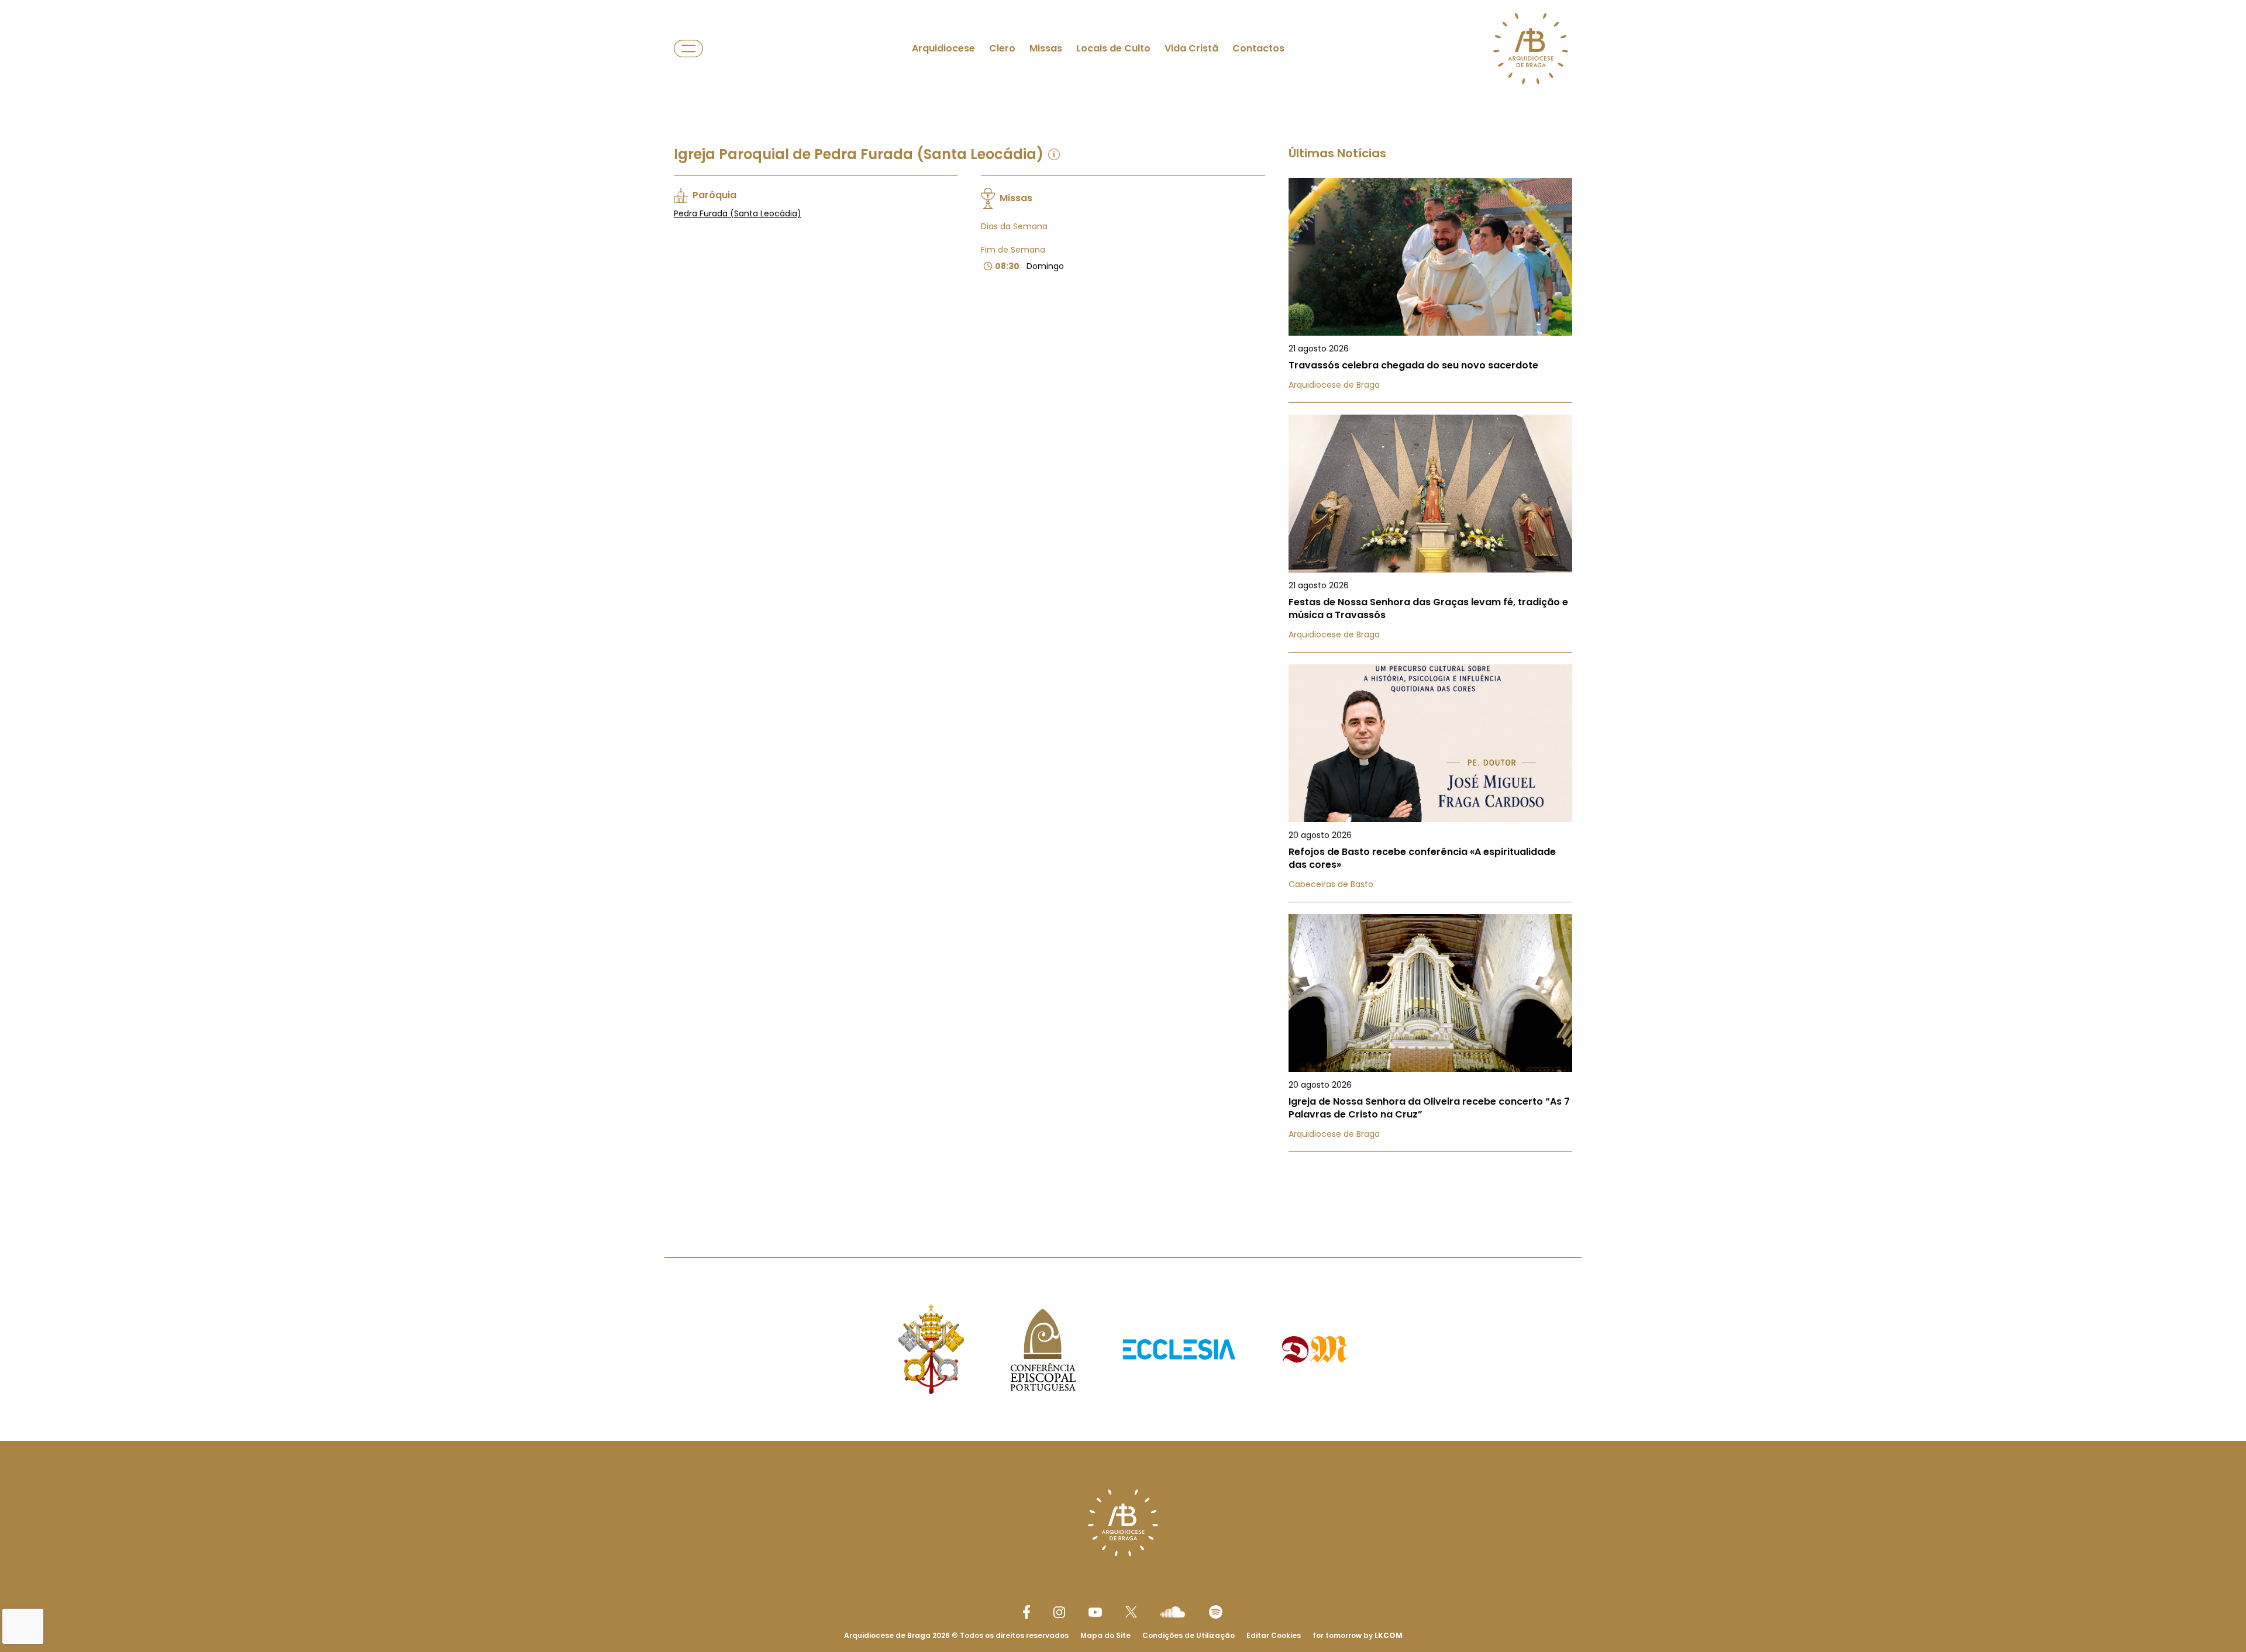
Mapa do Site (1105, 1635)
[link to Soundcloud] (1173, 1612)
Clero (1002, 48)
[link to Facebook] (1026, 1612)
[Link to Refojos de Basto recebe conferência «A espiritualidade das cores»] (1430, 783)
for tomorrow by (1358, 1635)
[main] (1123, 605)
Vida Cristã (1191, 48)
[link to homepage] (1531, 49)
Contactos (1258, 48)
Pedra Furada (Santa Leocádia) (738, 213)
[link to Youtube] (1095, 1612)
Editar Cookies (1274, 1636)
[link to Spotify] (1216, 1612)
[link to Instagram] (1059, 1612)
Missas (1046, 48)
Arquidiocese (943, 48)
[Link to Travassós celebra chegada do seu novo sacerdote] (1430, 290)
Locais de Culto (1113, 48)
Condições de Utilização (1189, 1635)
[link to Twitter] (1131, 1612)
